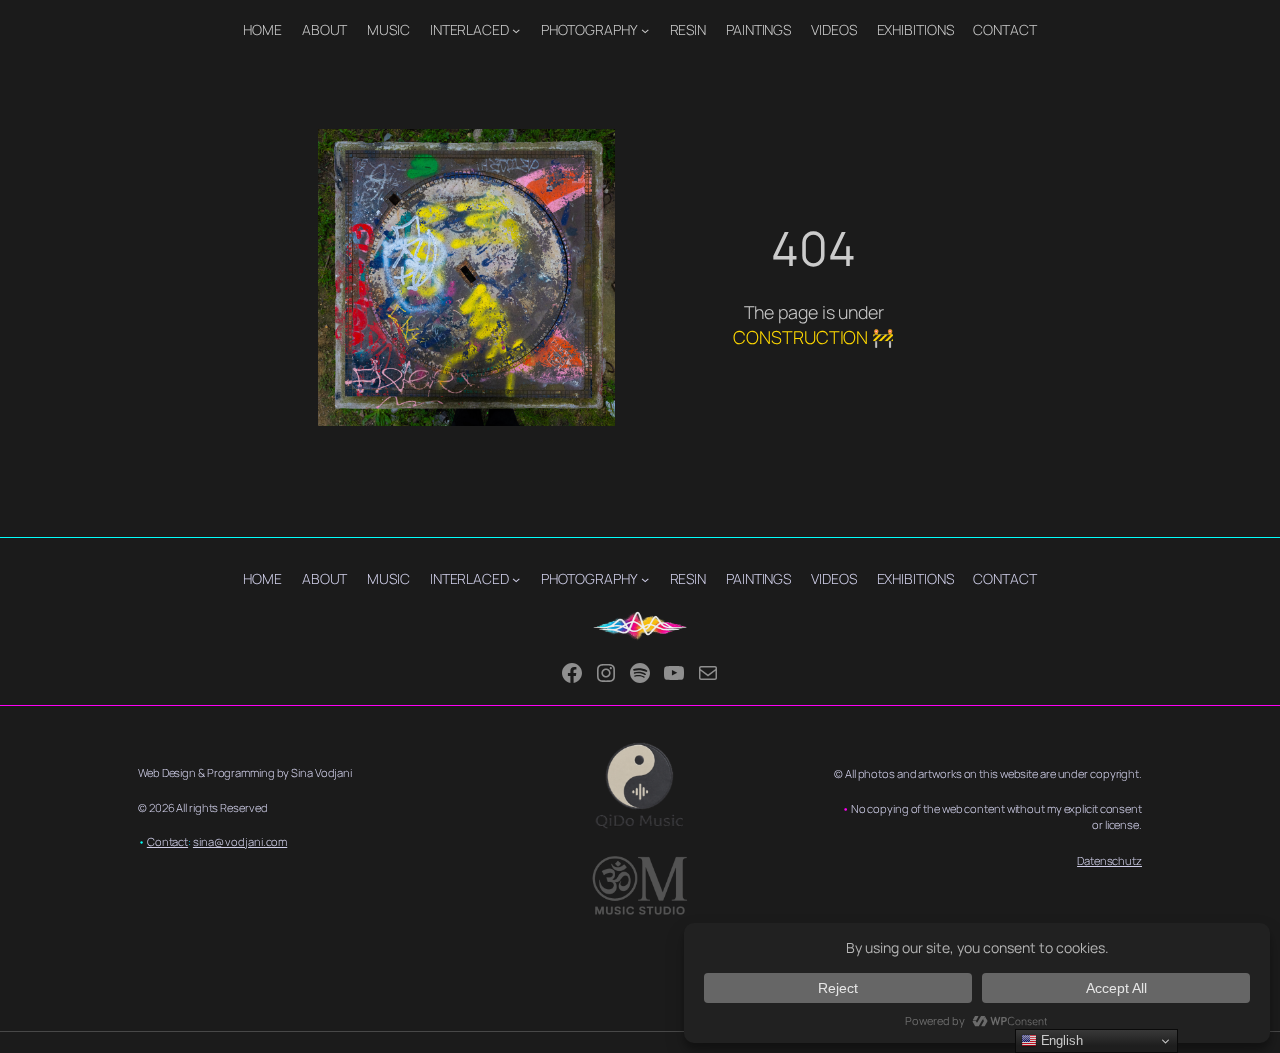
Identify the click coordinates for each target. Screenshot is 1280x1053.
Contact (167, 841)
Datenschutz (1109, 860)
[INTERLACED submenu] (516, 30)
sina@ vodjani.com (240, 841)
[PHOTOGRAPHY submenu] (645, 30)
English (1060, 1040)
